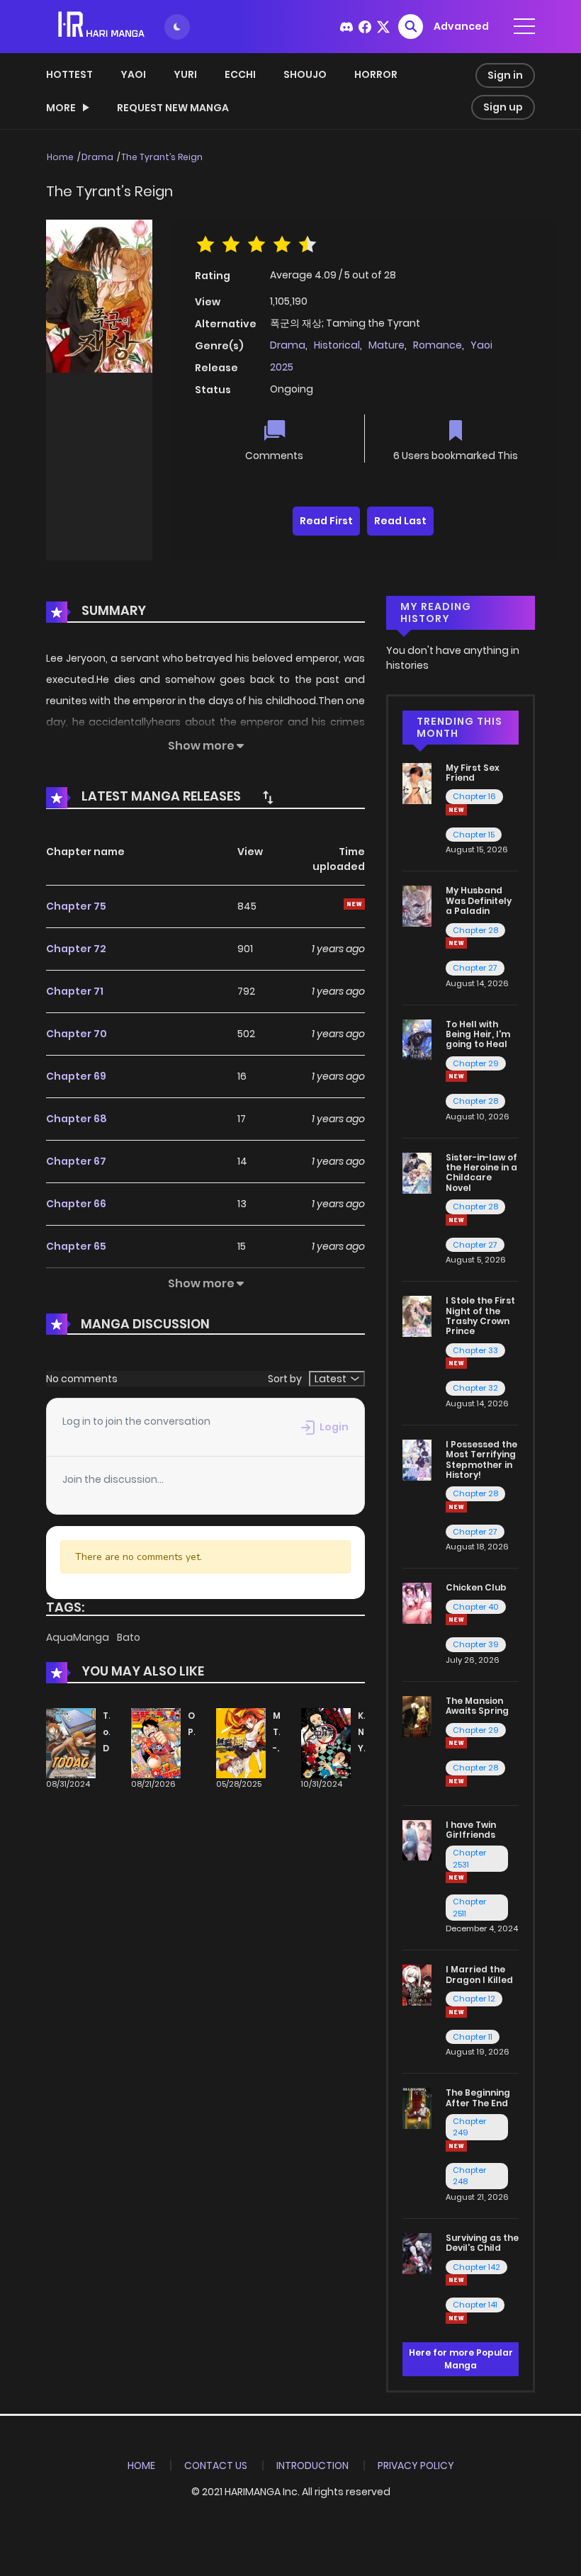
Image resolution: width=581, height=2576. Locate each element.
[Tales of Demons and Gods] (71, 1743)
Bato (129, 1637)
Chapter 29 (476, 1063)
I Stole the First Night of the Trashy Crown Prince (480, 1316)
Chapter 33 (475, 1350)
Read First (326, 521)
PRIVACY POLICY (416, 2465)
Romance (438, 345)
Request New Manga (173, 108)
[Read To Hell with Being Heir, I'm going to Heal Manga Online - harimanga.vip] (417, 1039)
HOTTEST (69, 74)
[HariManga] (102, 26)
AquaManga (79, 1637)
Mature (387, 345)
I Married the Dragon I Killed (479, 1974)
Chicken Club (476, 1587)
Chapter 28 (475, 930)
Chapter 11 (473, 2037)
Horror (376, 74)
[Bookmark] (456, 432)
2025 (282, 367)
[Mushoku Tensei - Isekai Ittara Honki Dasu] (241, 1743)
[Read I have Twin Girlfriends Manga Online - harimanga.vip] (417, 1839)
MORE (61, 108)
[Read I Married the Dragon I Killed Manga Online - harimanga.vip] (417, 1984)
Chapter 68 (77, 1119)
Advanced (461, 26)
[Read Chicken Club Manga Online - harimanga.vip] (417, 1603)
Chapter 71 (75, 991)
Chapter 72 (76, 949)
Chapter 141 (475, 2305)
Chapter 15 (474, 835)
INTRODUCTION (312, 2465)
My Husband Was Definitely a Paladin (479, 900)
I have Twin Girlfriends (471, 1830)
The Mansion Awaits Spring (477, 1706)
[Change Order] (268, 797)
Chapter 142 (476, 2267)
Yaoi (133, 74)
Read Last (400, 521)
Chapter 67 (76, 1161)
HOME (141, 2465)
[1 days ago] (456, 1743)
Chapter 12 (474, 1999)
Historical (337, 345)
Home (60, 157)
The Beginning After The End (478, 2097)
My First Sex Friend (473, 773)
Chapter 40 (476, 1607)
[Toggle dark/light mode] (177, 27)
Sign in (505, 75)
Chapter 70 (77, 1034)
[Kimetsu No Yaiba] (326, 1743)
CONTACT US (216, 2465)
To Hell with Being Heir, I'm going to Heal (478, 1034)
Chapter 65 (76, 1246)
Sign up (503, 107)
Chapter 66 (76, 1204)
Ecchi (240, 74)
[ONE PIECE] (156, 1743)
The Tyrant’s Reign (162, 157)
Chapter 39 (476, 1644)
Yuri (185, 74)
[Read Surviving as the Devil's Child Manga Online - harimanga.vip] (417, 2253)
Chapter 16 (474, 796)
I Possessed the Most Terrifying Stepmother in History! (481, 1459)
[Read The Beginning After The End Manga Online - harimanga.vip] (417, 2108)
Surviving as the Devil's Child (482, 2243)
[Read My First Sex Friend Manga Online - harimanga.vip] (417, 782)
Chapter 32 (475, 1388)
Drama (97, 157)
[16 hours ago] (456, 2012)
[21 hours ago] (456, 1507)
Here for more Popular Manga (461, 2359)
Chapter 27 (475, 968)
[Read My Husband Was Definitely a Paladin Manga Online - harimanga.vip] (417, 905)
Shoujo (305, 74)
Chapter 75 (76, 906)
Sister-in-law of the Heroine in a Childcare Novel (481, 1173)
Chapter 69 (76, 1076)
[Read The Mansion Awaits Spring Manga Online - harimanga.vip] (417, 1716)
